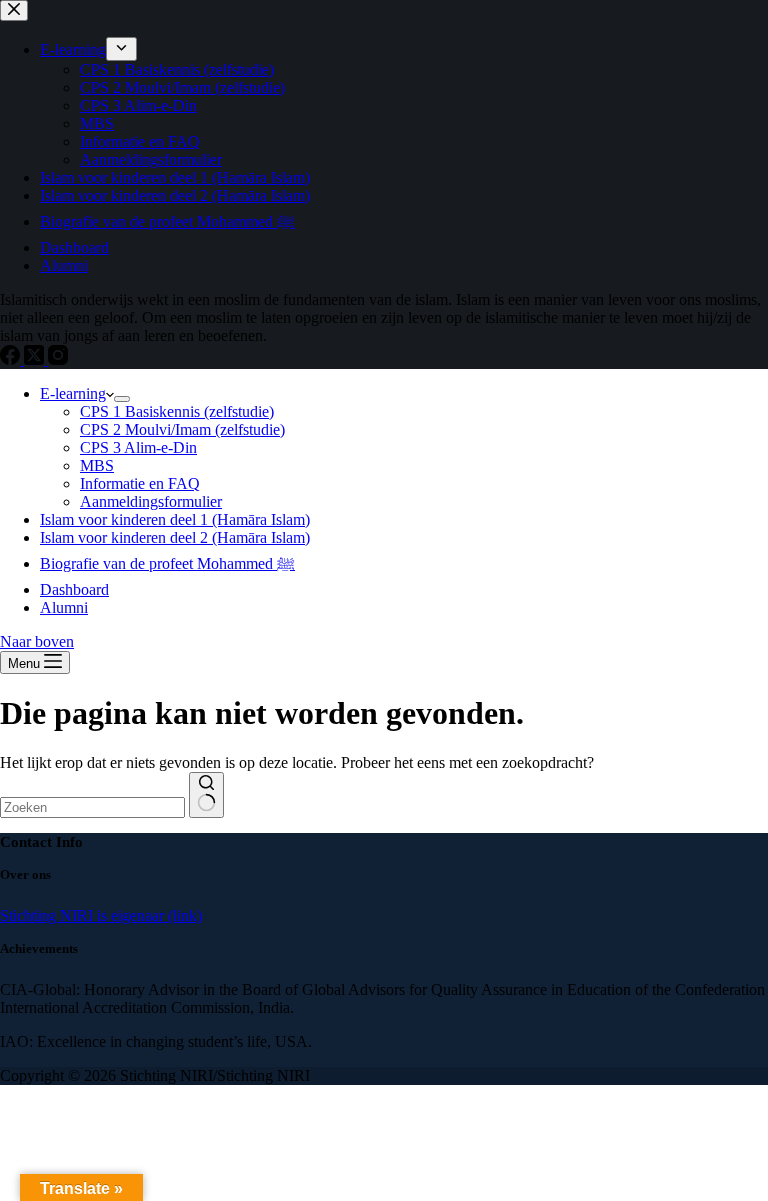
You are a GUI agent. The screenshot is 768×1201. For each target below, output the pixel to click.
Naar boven (37, 641)
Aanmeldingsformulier (151, 501)
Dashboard (74, 589)
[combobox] (92, 807)
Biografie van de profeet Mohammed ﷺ (167, 563)
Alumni (64, 607)
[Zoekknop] (206, 795)
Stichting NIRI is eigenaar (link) (101, 915)
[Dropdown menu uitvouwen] (122, 399)
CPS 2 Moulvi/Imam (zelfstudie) (182, 429)
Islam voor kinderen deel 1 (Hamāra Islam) (175, 519)
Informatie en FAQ (140, 483)
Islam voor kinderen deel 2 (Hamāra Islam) (175, 537)
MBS (97, 465)
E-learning (73, 393)
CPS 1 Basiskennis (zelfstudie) (177, 411)
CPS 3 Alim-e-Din (138, 447)
